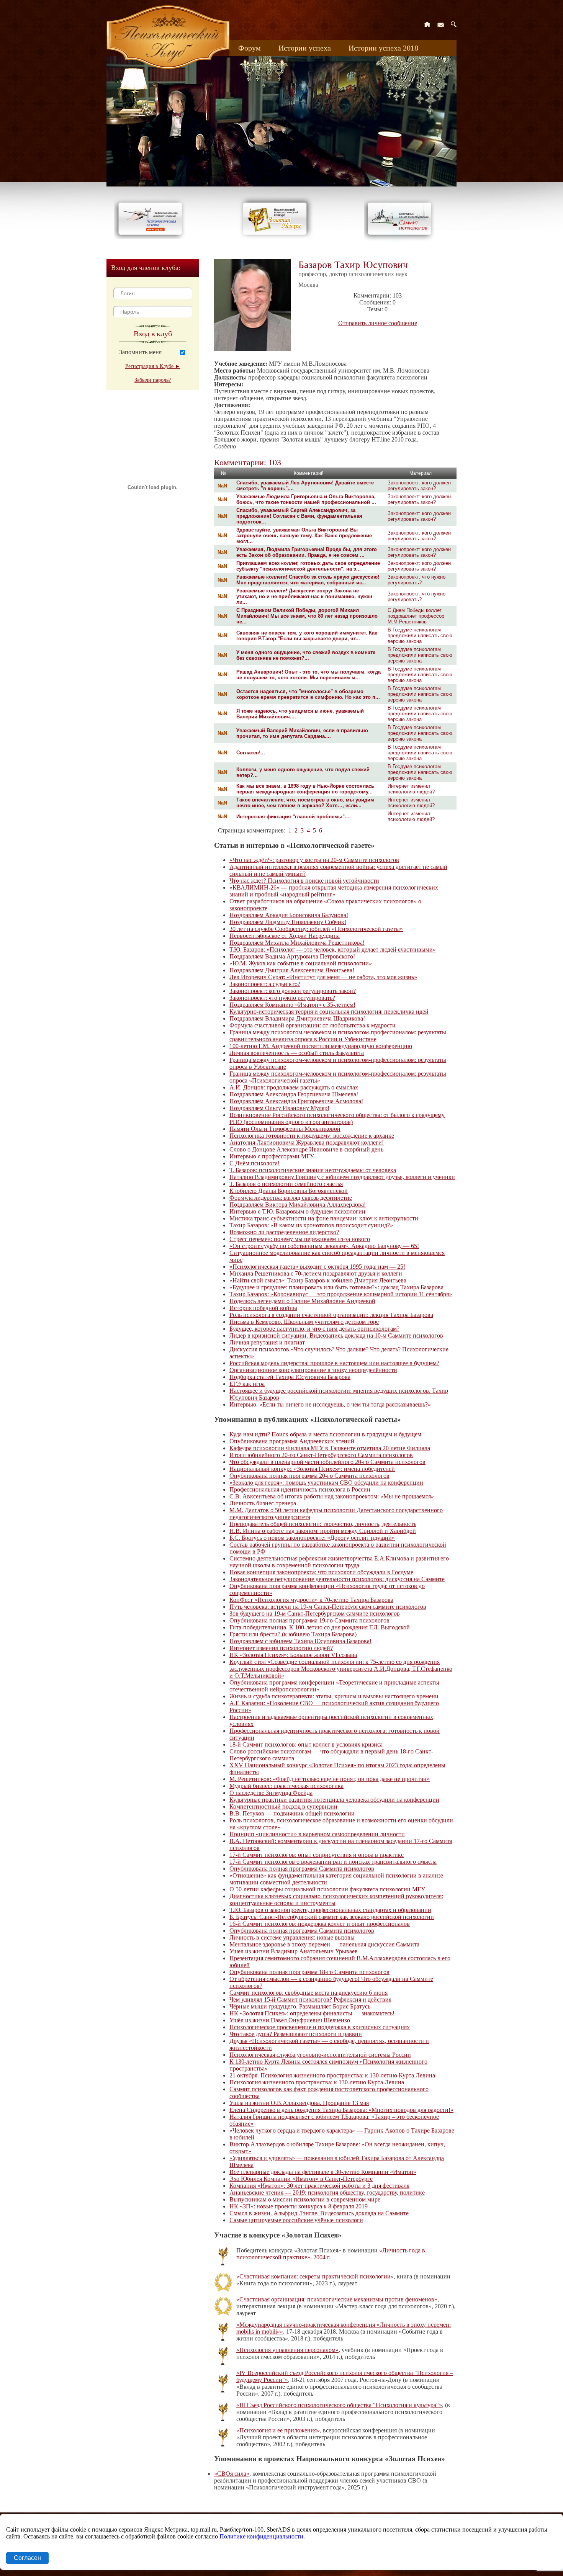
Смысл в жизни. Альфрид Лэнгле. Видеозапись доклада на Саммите (319, 2213)
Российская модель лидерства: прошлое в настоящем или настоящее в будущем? (334, 1363)
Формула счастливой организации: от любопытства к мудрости (313, 1025)
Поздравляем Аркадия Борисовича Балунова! (289, 915)
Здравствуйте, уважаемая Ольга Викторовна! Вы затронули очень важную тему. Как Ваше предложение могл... (304, 536)
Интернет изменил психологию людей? (411, 789)
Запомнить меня (140, 352)
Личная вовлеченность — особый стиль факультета (297, 1053)
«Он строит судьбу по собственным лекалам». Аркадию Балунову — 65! (324, 1246)
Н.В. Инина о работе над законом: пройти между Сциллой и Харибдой (323, 1531)
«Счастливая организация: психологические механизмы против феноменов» (337, 2299)
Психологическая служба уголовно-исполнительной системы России (320, 2055)
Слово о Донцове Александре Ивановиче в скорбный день (306, 1149)
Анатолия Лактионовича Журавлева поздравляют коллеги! (307, 1142)
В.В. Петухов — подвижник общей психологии (292, 1813)
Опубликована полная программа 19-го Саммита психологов (309, 1620)
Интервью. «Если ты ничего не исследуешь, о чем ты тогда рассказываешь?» (330, 1404)
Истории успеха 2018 (383, 48)
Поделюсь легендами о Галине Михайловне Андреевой (302, 1301)
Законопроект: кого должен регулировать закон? (419, 486)
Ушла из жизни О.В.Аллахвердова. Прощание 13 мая (299, 2103)
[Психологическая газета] (152, 237)
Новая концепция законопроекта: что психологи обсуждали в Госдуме (321, 1572)
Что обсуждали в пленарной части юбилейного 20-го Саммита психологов (327, 1462)
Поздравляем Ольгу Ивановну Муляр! (279, 1108)
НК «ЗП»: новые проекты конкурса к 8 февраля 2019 (299, 2206)
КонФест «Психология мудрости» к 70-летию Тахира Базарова (311, 1600)
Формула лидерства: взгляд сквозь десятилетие (291, 1198)
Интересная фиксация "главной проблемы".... (294, 817)
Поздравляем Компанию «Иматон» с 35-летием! (292, 1005)
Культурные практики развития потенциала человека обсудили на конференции (334, 1800)
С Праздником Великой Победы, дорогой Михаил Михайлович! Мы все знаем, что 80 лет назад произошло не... (307, 616)
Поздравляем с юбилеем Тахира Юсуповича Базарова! (300, 1641)
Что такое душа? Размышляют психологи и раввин (296, 2034)
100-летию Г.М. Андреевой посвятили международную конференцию (321, 1046)
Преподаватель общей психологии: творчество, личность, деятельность (323, 1524)
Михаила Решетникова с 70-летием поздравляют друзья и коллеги (316, 1273)
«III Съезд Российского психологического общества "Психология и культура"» (339, 2405)
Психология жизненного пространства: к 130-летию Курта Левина (317, 2082)
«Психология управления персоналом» (287, 2350)
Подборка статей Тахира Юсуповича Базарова (290, 1377)
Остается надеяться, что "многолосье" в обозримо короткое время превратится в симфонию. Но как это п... (308, 694)
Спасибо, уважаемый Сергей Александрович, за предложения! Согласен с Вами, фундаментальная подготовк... (299, 516)
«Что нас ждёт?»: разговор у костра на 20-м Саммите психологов (314, 860)
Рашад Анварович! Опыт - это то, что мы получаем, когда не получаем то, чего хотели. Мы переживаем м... (309, 675)
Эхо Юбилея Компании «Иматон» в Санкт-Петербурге (301, 2179)
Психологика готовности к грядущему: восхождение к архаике (312, 1136)
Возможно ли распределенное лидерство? (284, 1232)
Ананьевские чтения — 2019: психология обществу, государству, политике (327, 2192)
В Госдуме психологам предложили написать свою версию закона (420, 635)
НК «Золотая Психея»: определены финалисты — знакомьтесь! (312, 2013)
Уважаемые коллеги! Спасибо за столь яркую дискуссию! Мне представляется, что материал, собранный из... (308, 580)
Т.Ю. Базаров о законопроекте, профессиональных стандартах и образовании (330, 1910)
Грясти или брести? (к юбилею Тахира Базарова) (293, 1634)
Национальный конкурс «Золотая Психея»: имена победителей (312, 1469)
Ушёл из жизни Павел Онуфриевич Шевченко (290, 2020)
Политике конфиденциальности (261, 2536)
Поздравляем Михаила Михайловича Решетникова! (297, 943)
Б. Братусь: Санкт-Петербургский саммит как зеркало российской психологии (332, 1917)
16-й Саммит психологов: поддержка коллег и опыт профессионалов (320, 1924)
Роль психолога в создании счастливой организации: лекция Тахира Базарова (331, 1315)
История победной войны (263, 1308)
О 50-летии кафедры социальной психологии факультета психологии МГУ (327, 1889)
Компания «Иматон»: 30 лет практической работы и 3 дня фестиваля (319, 2186)
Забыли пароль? (153, 380)
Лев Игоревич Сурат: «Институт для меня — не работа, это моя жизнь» (323, 977)
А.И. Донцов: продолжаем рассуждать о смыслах (294, 1087)
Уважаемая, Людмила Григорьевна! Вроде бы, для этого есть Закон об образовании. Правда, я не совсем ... (307, 552)
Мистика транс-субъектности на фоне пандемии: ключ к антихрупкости (324, 1218)
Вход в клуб (153, 334)
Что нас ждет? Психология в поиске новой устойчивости (304, 881)
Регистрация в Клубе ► (153, 366)
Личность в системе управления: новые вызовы (292, 1937)
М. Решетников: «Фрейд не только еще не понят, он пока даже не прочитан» (330, 1779)
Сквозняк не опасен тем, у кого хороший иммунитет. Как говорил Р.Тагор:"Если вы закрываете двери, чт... (307, 636)
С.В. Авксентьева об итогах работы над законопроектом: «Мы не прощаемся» (332, 1496)
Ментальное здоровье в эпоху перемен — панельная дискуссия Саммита (324, 1944)
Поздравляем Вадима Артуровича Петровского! (292, 956)
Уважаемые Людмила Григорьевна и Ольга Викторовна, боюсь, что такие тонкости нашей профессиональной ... (306, 499)
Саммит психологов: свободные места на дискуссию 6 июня (309, 1993)
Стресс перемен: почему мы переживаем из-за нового (300, 1239)
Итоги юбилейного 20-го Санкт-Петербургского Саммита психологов (321, 1455)
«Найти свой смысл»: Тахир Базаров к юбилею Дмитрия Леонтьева (318, 1280)
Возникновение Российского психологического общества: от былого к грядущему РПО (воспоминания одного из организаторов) (337, 1118)
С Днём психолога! (254, 1163)
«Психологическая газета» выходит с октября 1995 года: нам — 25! (317, 1267)
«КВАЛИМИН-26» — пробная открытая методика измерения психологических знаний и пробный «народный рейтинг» (334, 891)
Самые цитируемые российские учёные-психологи (296, 2220)
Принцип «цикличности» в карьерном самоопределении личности (317, 1834)
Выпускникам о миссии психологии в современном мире (305, 2199)
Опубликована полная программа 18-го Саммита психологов (309, 1972)
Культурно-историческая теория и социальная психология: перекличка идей (329, 1012)
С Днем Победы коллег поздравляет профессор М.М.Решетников (416, 616)
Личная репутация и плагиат (267, 1342)
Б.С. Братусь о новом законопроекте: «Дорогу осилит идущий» (312, 1538)
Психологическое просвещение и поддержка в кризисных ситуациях (320, 2027)
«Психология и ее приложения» (278, 2430)
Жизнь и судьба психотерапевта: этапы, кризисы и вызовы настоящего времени (334, 1696)
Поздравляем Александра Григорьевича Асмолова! (296, 1101)
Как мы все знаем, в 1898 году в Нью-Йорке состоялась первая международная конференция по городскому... (305, 789)
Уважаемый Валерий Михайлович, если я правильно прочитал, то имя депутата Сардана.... (302, 733)
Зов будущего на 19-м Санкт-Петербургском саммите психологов (315, 1613)
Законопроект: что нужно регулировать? (417, 580)
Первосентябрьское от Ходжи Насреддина (285, 936)
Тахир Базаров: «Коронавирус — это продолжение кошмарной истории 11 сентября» (341, 1294)
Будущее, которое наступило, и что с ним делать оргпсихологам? (314, 1329)
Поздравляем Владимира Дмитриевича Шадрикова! (297, 1018)
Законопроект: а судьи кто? (265, 984)
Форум (250, 48)
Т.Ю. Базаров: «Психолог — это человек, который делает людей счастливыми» (333, 949)
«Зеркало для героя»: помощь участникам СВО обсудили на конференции (326, 1483)
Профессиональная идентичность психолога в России (300, 1489)
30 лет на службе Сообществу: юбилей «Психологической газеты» (316, 929)
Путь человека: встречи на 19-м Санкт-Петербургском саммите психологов (328, 1607)
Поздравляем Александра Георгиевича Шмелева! (294, 1094)
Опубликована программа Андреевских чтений (292, 1441)
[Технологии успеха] (401, 242)
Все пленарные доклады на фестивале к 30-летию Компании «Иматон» (323, 2172)
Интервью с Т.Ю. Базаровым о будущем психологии (297, 1211)
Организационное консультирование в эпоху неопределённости (313, 1370)
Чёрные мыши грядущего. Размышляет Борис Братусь (300, 2006)
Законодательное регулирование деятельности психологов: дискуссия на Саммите (337, 1579)
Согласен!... (251, 753)
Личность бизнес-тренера (263, 1503)
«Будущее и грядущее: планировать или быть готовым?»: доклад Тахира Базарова (336, 1287)
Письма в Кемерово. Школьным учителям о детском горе (304, 1322)
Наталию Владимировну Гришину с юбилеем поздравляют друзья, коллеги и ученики (342, 1177)
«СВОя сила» (232, 2474)
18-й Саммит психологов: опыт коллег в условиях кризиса (306, 1744)
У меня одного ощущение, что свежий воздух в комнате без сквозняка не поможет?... (306, 655)
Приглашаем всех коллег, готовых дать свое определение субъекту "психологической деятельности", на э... (308, 566)
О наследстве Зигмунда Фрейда (271, 1793)
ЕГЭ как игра (247, 1384)
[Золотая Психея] (276, 237)
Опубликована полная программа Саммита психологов (302, 1869)
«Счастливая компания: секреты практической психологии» (315, 2276)
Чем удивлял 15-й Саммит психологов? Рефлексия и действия (310, 1999)
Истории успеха (305, 48)
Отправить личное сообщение (378, 323)
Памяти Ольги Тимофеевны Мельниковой (285, 1129)
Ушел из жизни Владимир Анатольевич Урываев (294, 1951)
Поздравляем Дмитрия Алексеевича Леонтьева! (292, 970)
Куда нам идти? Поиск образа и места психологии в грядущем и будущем (325, 1434)
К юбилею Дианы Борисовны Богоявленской (289, 1191)
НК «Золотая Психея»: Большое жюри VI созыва (293, 1655)
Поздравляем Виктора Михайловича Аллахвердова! (298, 1205)
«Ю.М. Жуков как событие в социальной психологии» (301, 963)
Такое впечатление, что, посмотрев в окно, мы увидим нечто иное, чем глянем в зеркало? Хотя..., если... (305, 803)
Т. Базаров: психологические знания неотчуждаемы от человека (313, 1170)
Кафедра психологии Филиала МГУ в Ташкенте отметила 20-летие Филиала (330, 1448)
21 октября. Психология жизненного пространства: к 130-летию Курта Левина (332, 2075)
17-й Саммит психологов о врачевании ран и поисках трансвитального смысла (333, 1862)
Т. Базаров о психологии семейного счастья (286, 1184)
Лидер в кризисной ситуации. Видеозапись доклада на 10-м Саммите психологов (336, 1335)
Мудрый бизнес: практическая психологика (286, 1786)
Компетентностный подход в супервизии (283, 1806)
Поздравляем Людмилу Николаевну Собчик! (288, 922)
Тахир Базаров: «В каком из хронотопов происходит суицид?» (311, 1225)
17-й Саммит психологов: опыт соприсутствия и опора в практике (317, 1855)
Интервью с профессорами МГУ (272, 1156)
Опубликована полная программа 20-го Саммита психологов (309, 1476)
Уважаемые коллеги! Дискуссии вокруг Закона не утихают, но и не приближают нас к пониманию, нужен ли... (304, 596)
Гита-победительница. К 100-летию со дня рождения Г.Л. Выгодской (320, 1627)
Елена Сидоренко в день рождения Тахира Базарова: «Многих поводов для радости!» (341, 2110)
